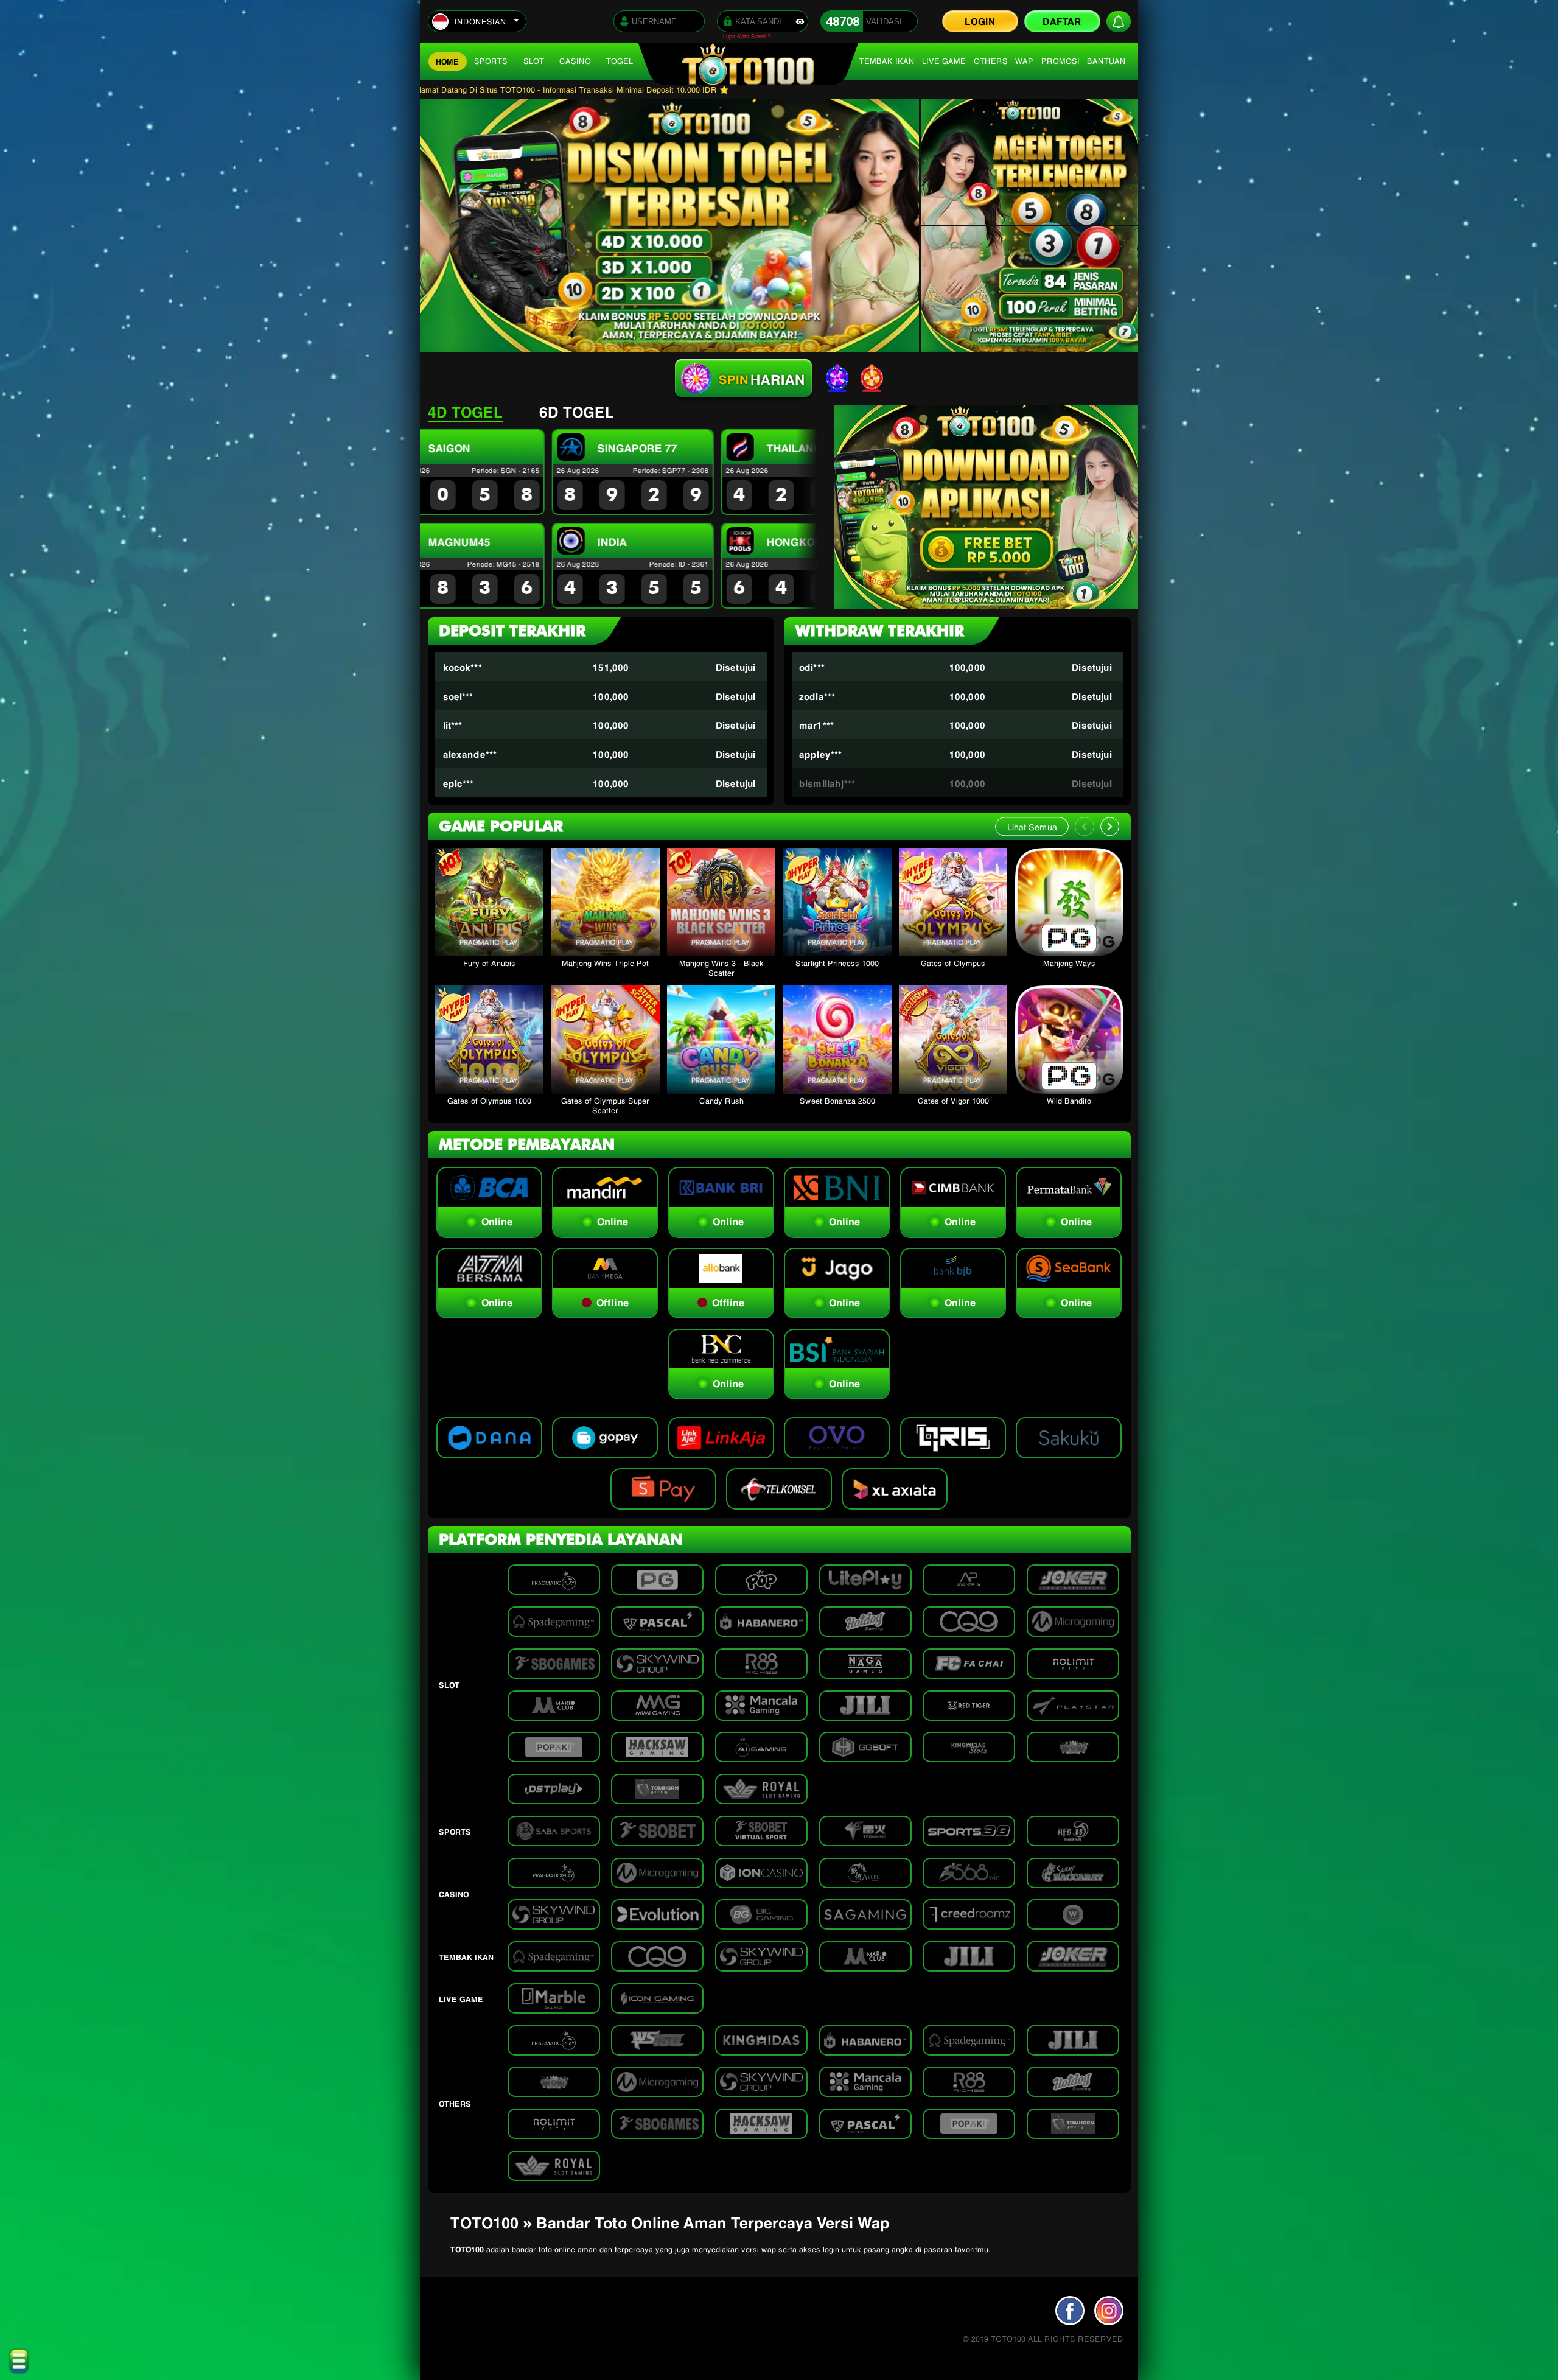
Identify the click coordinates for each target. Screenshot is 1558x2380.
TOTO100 (467, 2249)
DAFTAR (1062, 20)
